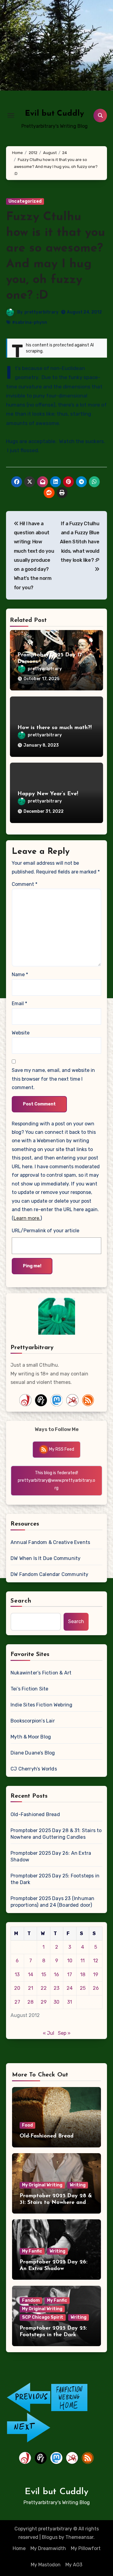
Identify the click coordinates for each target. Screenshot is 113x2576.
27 (17, 2002)
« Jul (49, 2033)
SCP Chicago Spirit (43, 2317)
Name (20, 974)
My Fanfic (32, 2251)
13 (17, 1975)
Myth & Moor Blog (31, 1737)
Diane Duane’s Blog (33, 1753)
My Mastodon (46, 2565)
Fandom (31, 2300)
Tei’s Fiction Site (30, 1689)
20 (17, 1988)
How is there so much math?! (55, 728)
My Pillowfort (86, 2548)
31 (70, 2002)
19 (96, 1975)
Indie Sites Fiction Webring (41, 1705)
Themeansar (79, 2537)
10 (70, 1961)
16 (56, 1975)
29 (44, 2002)
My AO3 (74, 2565)
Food (27, 2125)
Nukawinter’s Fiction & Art (41, 1673)
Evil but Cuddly (55, 114)
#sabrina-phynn (30, 322)
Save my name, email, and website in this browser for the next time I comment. (53, 1079)
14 (31, 1975)
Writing (78, 2185)
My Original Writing (42, 2185)
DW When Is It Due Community (46, 1558)
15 (44, 1975)
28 (30, 2002)
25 (83, 1988)
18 (83, 1975)
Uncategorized (25, 201)
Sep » (64, 2033)
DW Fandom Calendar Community (50, 1574)
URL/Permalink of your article (46, 1231)
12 (96, 1961)
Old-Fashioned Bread (35, 1814)
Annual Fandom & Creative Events (50, 1542)
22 (44, 1988)
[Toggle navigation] (11, 115)
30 (56, 2002)
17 (70, 1975)
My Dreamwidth (48, 2548)
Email (19, 1003)
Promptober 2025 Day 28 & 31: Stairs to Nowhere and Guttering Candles (56, 1834)
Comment (25, 884)
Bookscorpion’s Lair (33, 1721)
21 (31, 1988)
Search (21, 1601)
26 (96, 1988)
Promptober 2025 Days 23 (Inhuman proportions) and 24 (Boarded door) (52, 1902)
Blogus (50, 2537)
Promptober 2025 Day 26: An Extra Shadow (51, 1856)
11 (83, 1961)
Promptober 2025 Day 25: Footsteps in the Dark (55, 1879)
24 (70, 1988)
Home (19, 2548)
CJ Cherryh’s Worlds (34, 1769)
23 (56, 1988)
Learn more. (27, 1218)
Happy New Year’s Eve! (48, 794)
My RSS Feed (61, 1449)
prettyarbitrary (41, 312)
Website (21, 1033)
